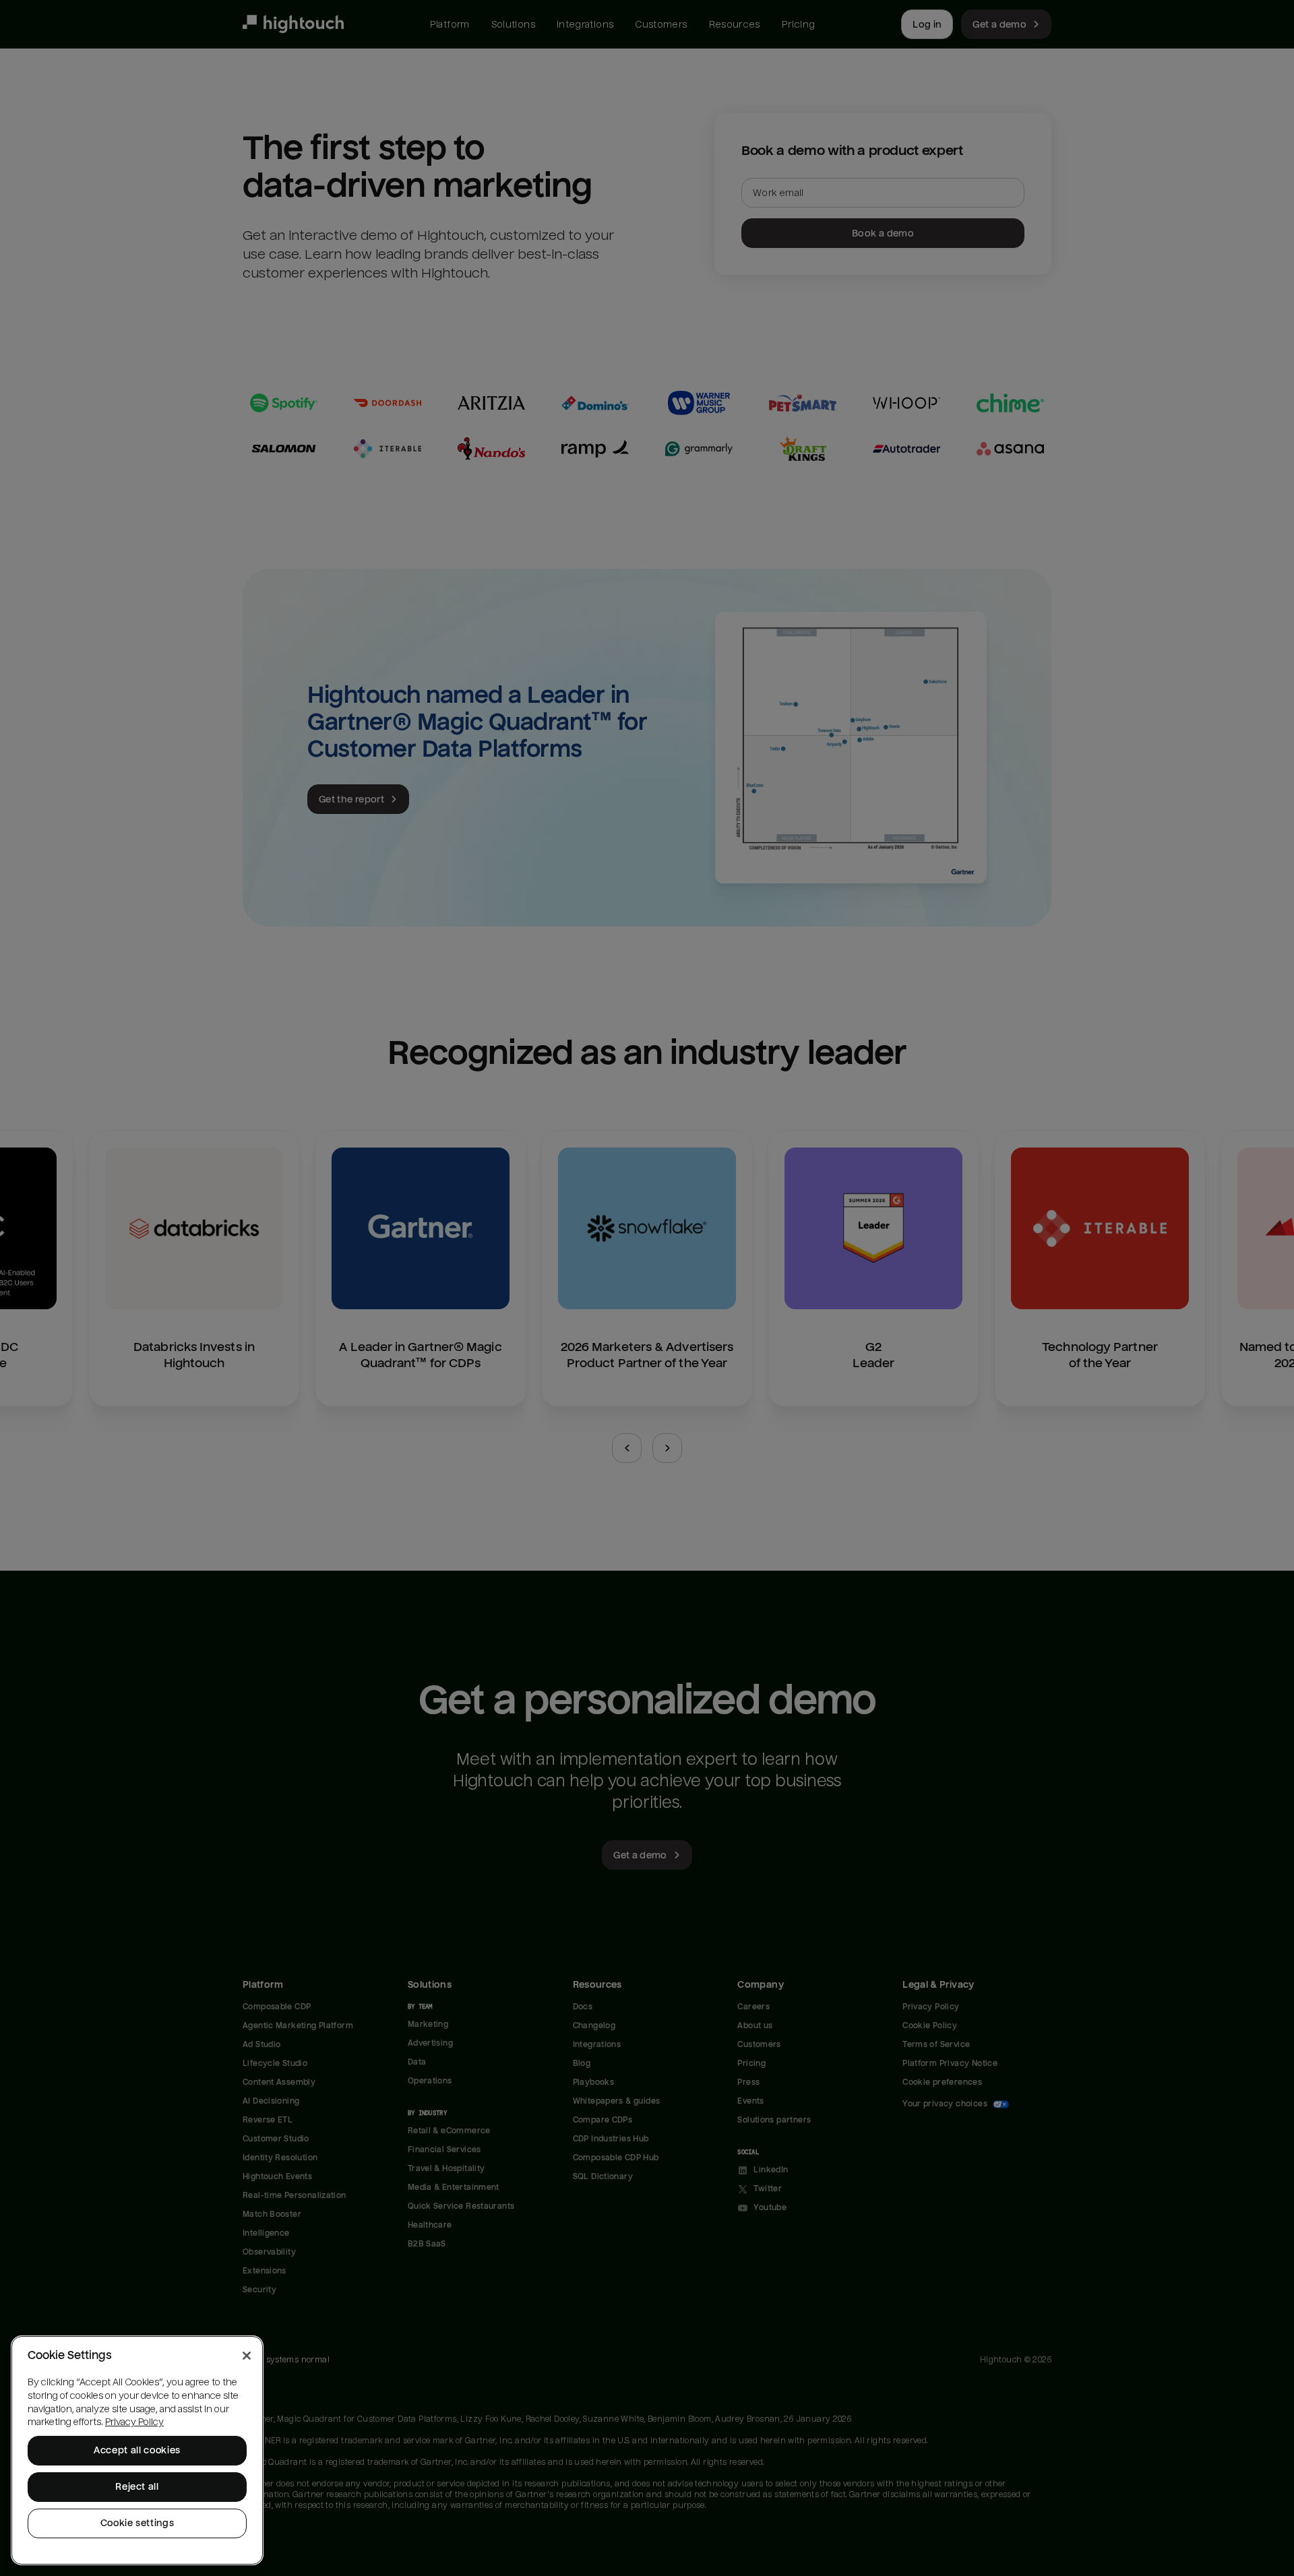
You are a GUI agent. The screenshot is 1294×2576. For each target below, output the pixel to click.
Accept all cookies (137, 2450)
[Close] (247, 2356)
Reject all (137, 2487)
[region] (137, 2450)
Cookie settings (137, 2523)
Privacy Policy (134, 2422)
